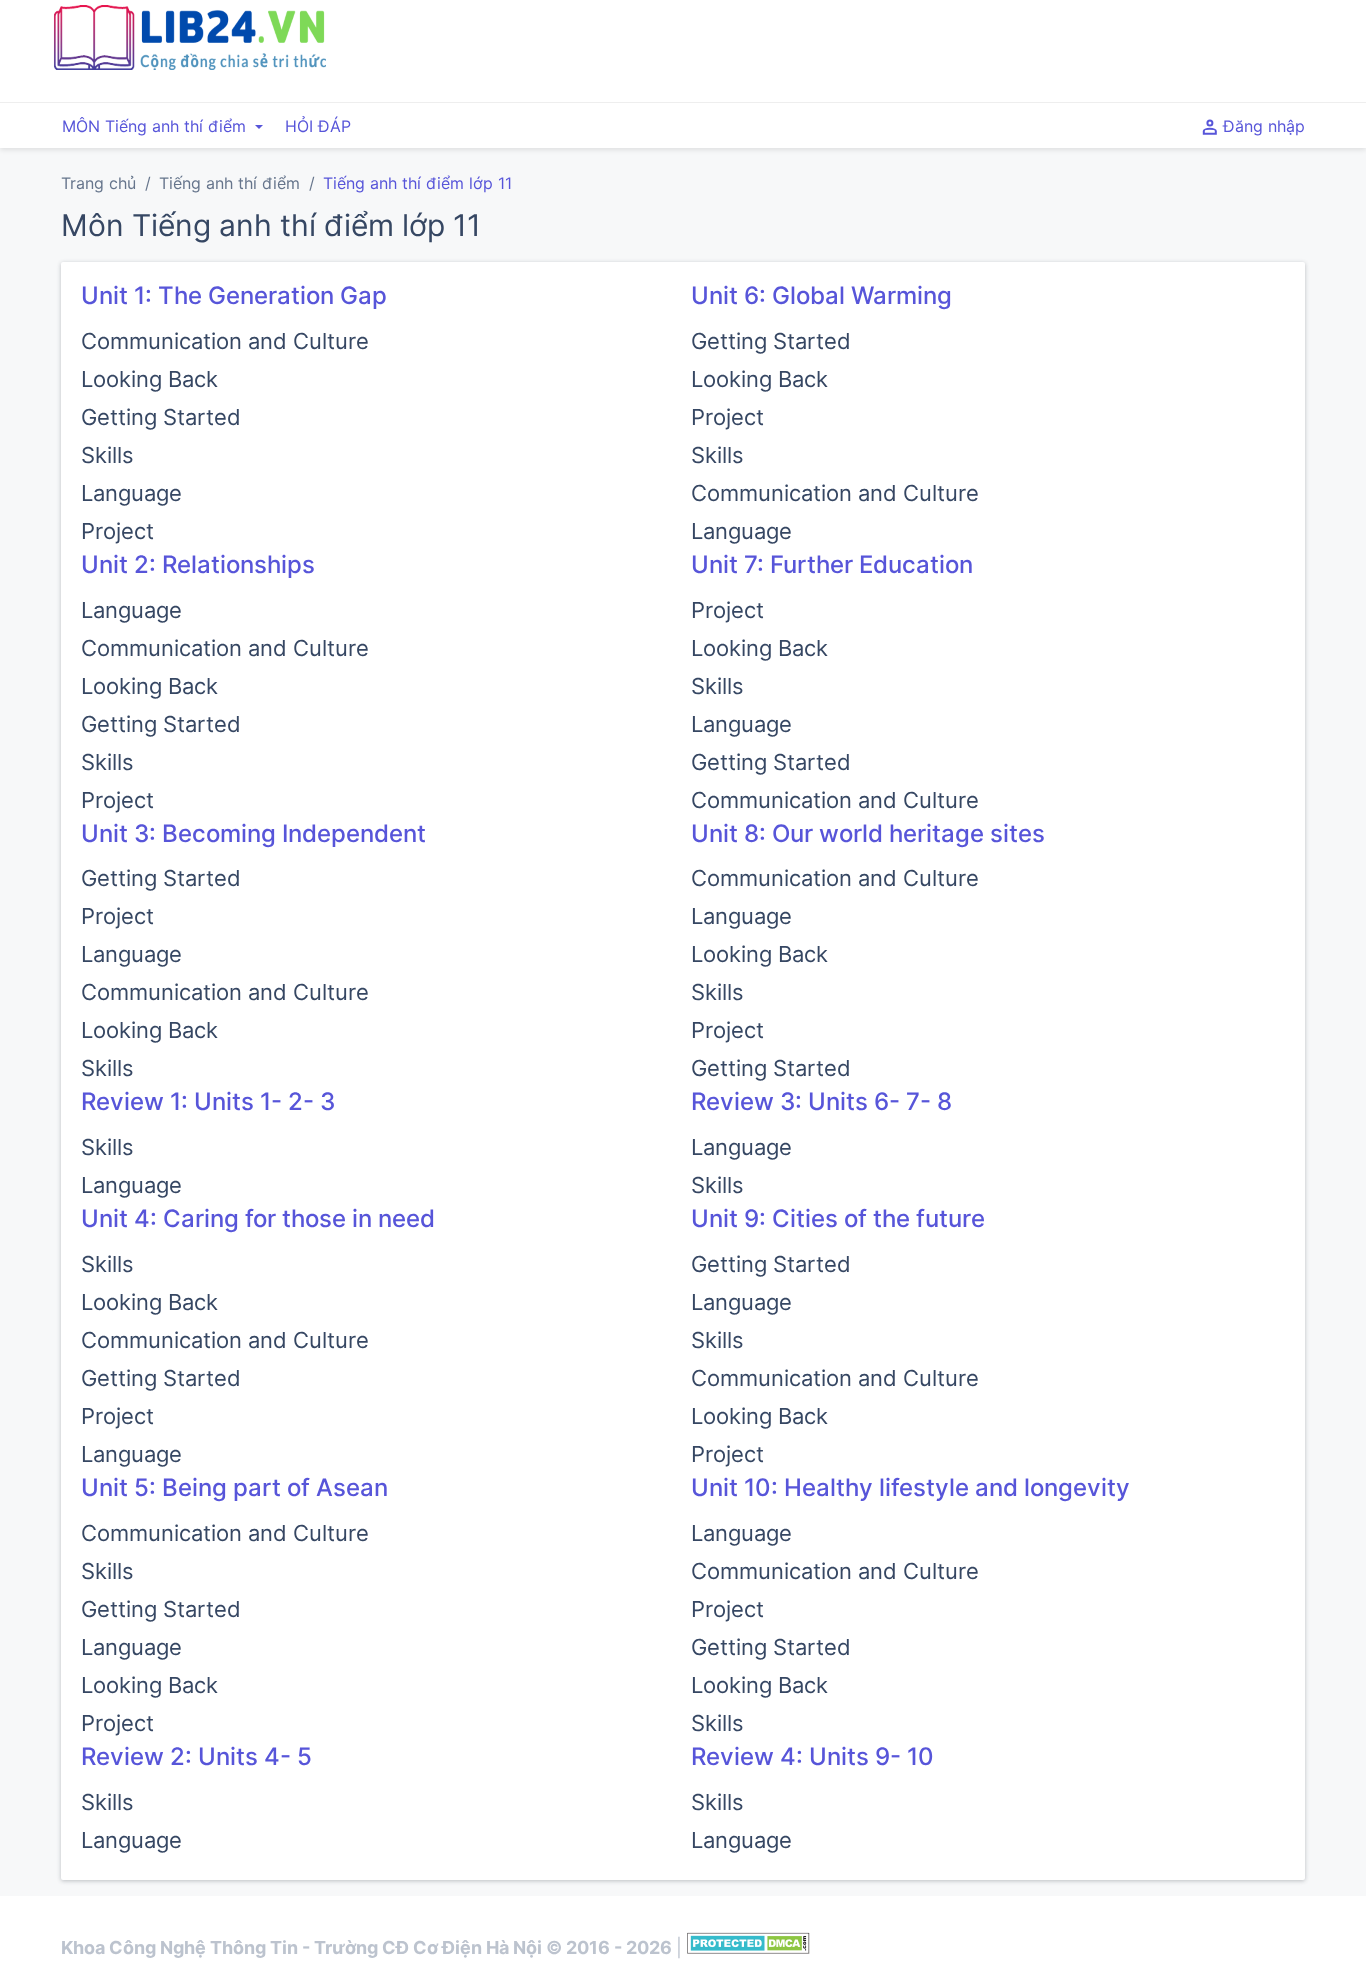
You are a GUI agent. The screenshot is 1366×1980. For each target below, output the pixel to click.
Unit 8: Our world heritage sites (868, 833)
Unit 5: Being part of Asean (234, 1487)
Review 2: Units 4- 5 (196, 1756)
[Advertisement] (896, 48)
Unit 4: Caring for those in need (258, 1218)
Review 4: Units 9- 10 (812, 1756)
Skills (107, 455)
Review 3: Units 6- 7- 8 (821, 1101)
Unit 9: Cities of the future (838, 1218)
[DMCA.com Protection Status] (748, 1947)
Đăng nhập (1261, 126)
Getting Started (161, 417)
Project (117, 531)
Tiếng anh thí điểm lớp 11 (417, 183)
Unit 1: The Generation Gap (234, 295)
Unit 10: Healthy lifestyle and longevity (910, 1487)
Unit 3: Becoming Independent (253, 833)
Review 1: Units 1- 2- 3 (208, 1101)
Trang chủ (98, 183)
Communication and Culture (225, 341)
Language (131, 493)
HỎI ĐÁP (318, 126)
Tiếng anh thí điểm (229, 183)
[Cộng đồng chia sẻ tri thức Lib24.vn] (189, 65)
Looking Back (149, 379)
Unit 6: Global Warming (821, 295)
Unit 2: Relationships (198, 564)
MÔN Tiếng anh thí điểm (156, 126)
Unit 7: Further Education (832, 564)
